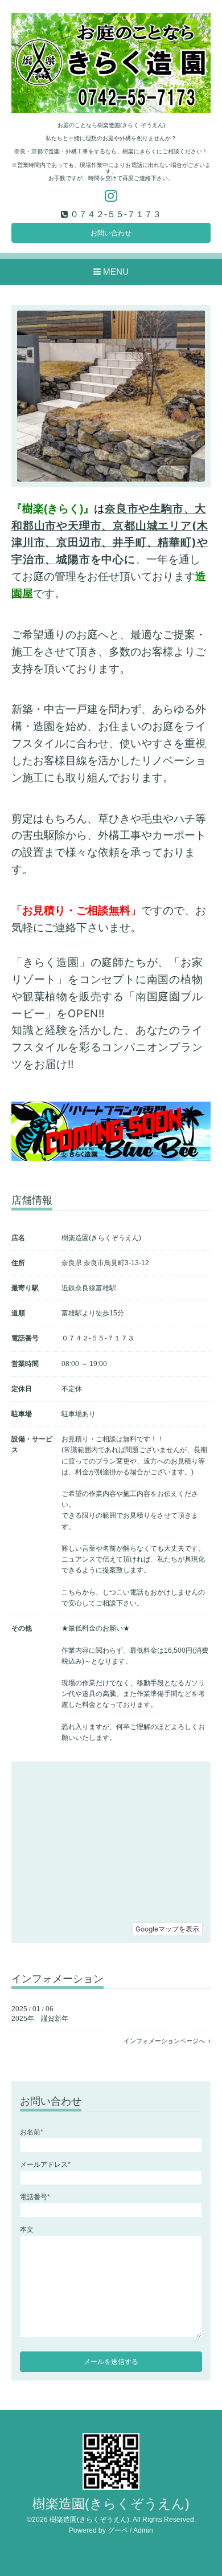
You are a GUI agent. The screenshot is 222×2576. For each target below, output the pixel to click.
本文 (27, 2229)
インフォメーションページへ (166, 2041)
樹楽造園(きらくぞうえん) (111, 2504)
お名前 (32, 2132)
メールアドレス (45, 2165)
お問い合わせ (111, 233)
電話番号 (35, 2197)
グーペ (118, 2530)
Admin (143, 2530)
